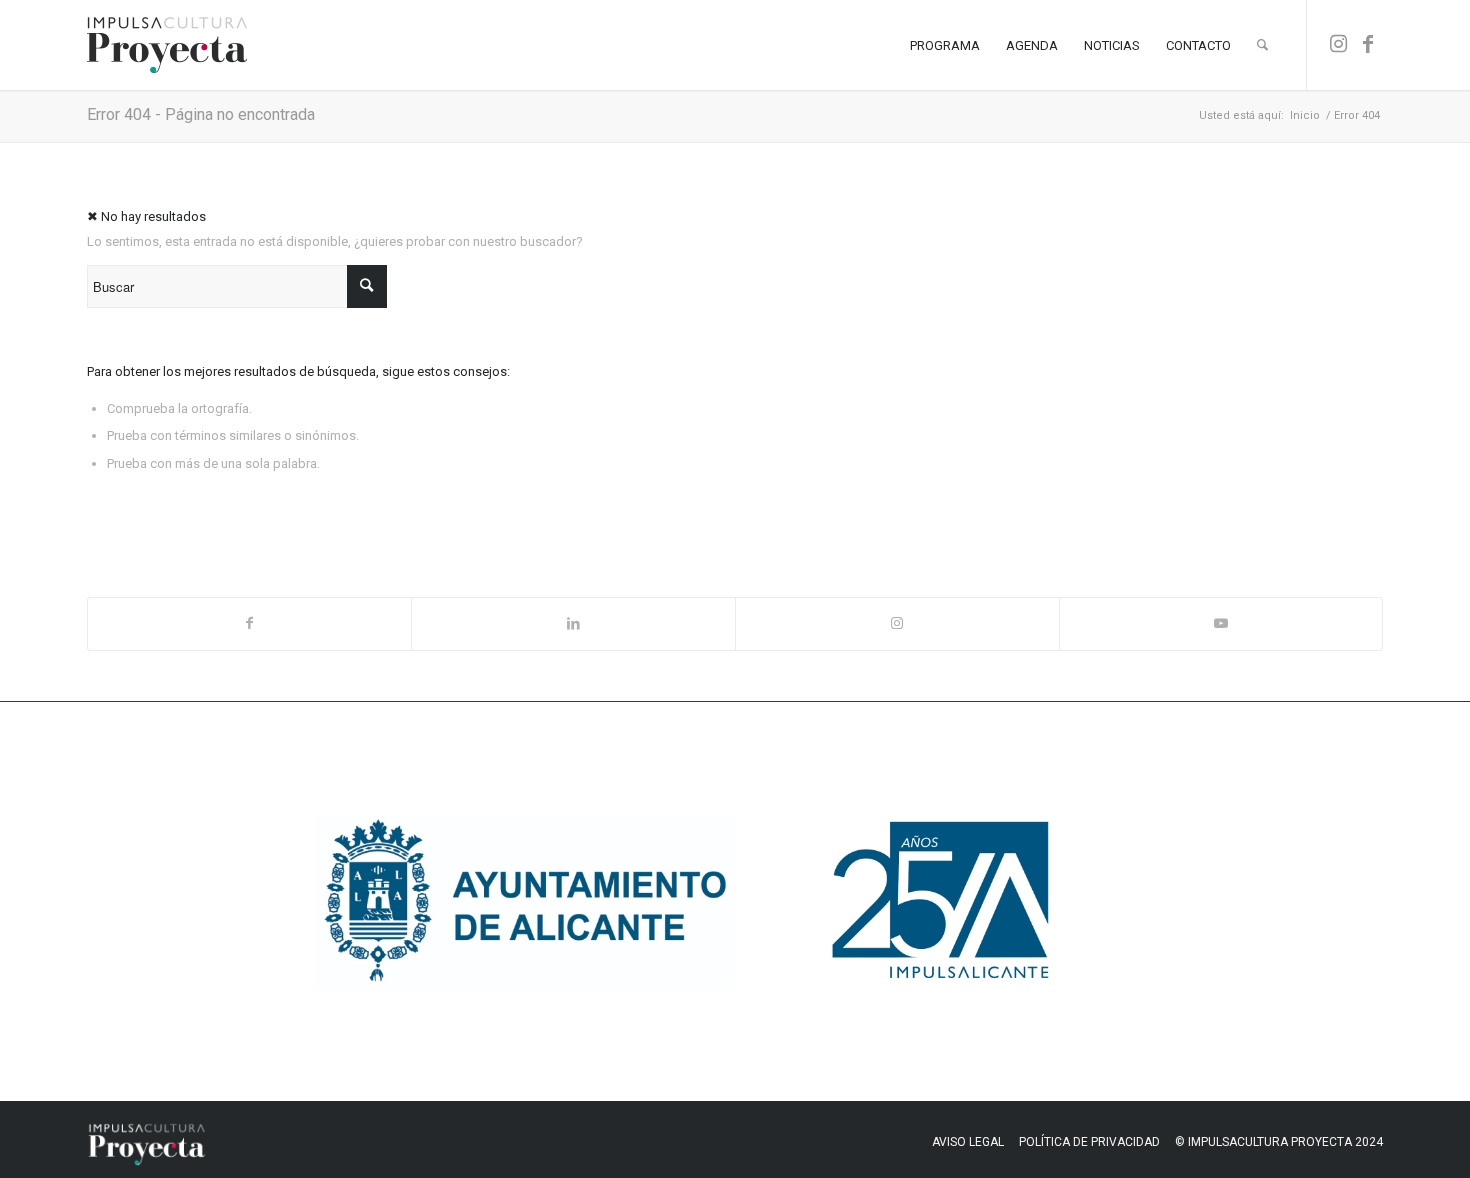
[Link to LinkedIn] (573, 623)
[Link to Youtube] (1221, 623)
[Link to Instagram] (1338, 44)
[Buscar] (1262, 45)
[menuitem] (945, 45)
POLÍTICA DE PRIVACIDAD (1089, 1142)
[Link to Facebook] (1368, 44)
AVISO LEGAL (968, 1142)
